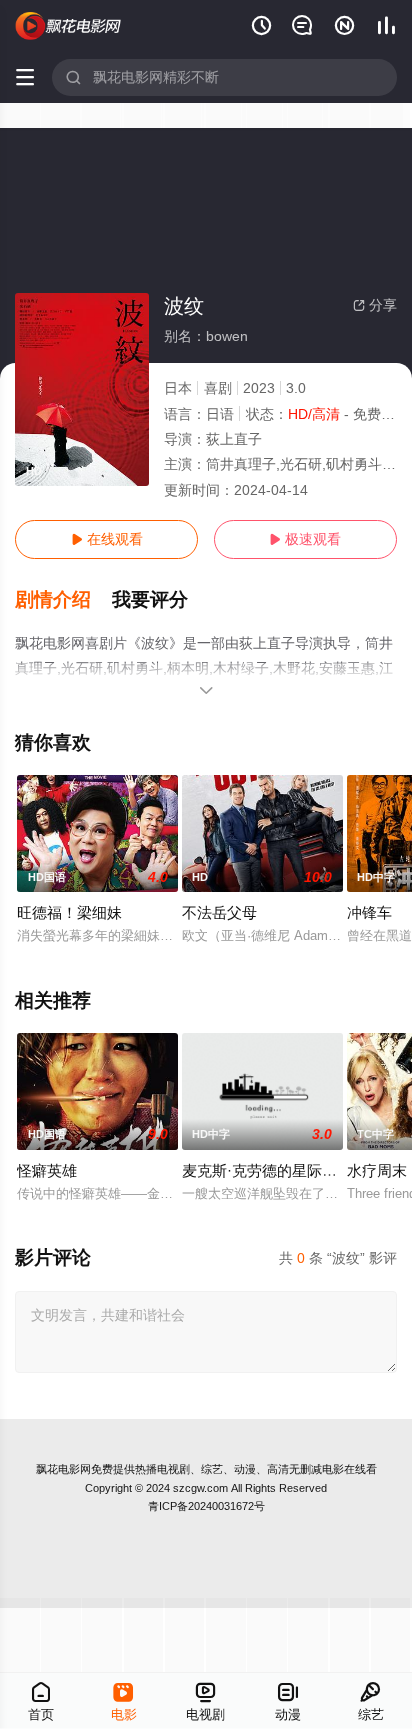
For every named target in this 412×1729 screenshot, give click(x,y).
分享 (375, 305)
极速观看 (305, 539)
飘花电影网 (63, 1469)
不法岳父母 (219, 912)
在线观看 (107, 539)
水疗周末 (377, 1170)
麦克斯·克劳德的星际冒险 (267, 1170)
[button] (63, 600)
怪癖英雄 (47, 1170)
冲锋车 (369, 912)
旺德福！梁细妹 (69, 912)
